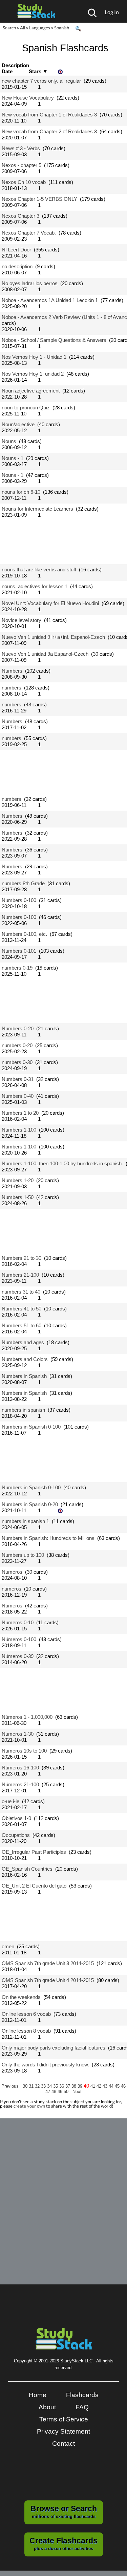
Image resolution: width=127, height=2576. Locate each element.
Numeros (12, 1572)
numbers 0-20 (17, 1045)
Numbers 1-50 (18, 1197)
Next (77, 2092)
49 (61, 2092)
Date (7, 71)
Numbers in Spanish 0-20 (30, 1504)
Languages (40, 28)
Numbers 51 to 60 (22, 1325)
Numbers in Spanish (24, 1376)
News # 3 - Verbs (21, 148)
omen (8, 1946)
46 (123, 2086)
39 (81, 2086)
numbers (12, 688)
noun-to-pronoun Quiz (26, 408)
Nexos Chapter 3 (20, 216)
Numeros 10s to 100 (24, 1751)
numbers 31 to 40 (21, 1292)
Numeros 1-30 (18, 1734)
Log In (112, 12)
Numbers (12, 671)
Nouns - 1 (13, 458)
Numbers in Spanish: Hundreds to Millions (48, 1538)
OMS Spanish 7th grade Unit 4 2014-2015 (48, 1980)
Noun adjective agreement (31, 391)
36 (62, 2086)
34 (50, 2086)
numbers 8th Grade (23, 883)
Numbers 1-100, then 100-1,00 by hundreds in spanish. (62, 1163)
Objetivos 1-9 (16, 1818)
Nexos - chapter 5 (22, 165)
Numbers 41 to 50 (22, 1309)
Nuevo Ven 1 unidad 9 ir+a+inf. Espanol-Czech (53, 637)
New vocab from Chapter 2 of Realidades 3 (49, 131)
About (47, 2407)
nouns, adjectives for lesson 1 (35, 586)
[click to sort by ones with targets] (61, 72)
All (23, 28)
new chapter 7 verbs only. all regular (41, 81)
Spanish (62, 28)
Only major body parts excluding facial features (54, 2048)
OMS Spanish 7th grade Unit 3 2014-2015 (48, 1963)
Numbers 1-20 (18, 1180)
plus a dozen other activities (63, 2544)
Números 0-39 (18, 1656)
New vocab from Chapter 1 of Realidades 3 (49, 115)
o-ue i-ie (10, 1801)
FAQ (82, 2407)
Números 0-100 (19, 1639)
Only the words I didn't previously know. (45, 2065)
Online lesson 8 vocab (26, 2031)
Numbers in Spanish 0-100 (31, 1427)
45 (118, 2086)
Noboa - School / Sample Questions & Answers (54, 340)
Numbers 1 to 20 (20, 1113)
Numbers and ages (23, 1342)
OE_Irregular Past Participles (34, 1852)
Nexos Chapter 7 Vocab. (29, 233)
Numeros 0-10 (18, 1622)
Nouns (9, 441)
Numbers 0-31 (18, 1079)
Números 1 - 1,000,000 (27, 1717)
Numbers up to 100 (23, 1555)
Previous (10, 2086)
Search (9, 28)
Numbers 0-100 (19, 900)
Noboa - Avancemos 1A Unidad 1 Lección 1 (50, 300)
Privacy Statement (63, 2431)
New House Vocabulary (28, 98)
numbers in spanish (23, 1410)
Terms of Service (64, 2419)
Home (38, 2395)
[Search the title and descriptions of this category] (78, 29)
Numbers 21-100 (20, 1275)
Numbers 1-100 (19, 1130)
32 (38, 2086)
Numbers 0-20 (18, 1028)
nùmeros (12, 1589)
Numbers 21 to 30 (22, 1258)
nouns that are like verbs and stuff (39, 570)
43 (106, 2086)
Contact (63, 2444)
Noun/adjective (18, 424)
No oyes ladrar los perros (30, 283)
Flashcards (82, 2395)
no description (17, 266)
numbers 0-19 (17, 968)
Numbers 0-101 (19, 951)
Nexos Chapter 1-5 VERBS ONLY (39, 199)
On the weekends (21, 1997)
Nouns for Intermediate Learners (37, 509)
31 (32, 2086)
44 (112, 2086)
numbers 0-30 (17, 1062)
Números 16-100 (20, 1768)
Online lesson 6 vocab (26, 2014)
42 (100, 2086)
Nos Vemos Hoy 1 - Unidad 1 (34, 357)
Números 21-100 (20, 1784)
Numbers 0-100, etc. (24, 934)
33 (44, 2086)
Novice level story (22, 620)
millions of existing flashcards (64, 2512)
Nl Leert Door (16, 250)
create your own (29, 2106)
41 (93, 2086)
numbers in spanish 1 (25, 1521)
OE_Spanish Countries (27, 1869)
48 (55, 2092)
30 (26, 2086)
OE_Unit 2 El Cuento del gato (34, 1886)
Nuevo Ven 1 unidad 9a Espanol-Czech (45, 654)
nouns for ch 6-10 (21, 492)
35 (56, 2086)
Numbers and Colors (25, 1359)
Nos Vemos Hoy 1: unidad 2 (33, 374)
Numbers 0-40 (18, 1096)
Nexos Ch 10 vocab (24, 182)
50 (67, 2092)
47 (48, 2092)
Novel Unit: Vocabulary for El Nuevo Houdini (50, 603)
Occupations (16, 1835)
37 (68, 2086)
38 (75, 2086)
